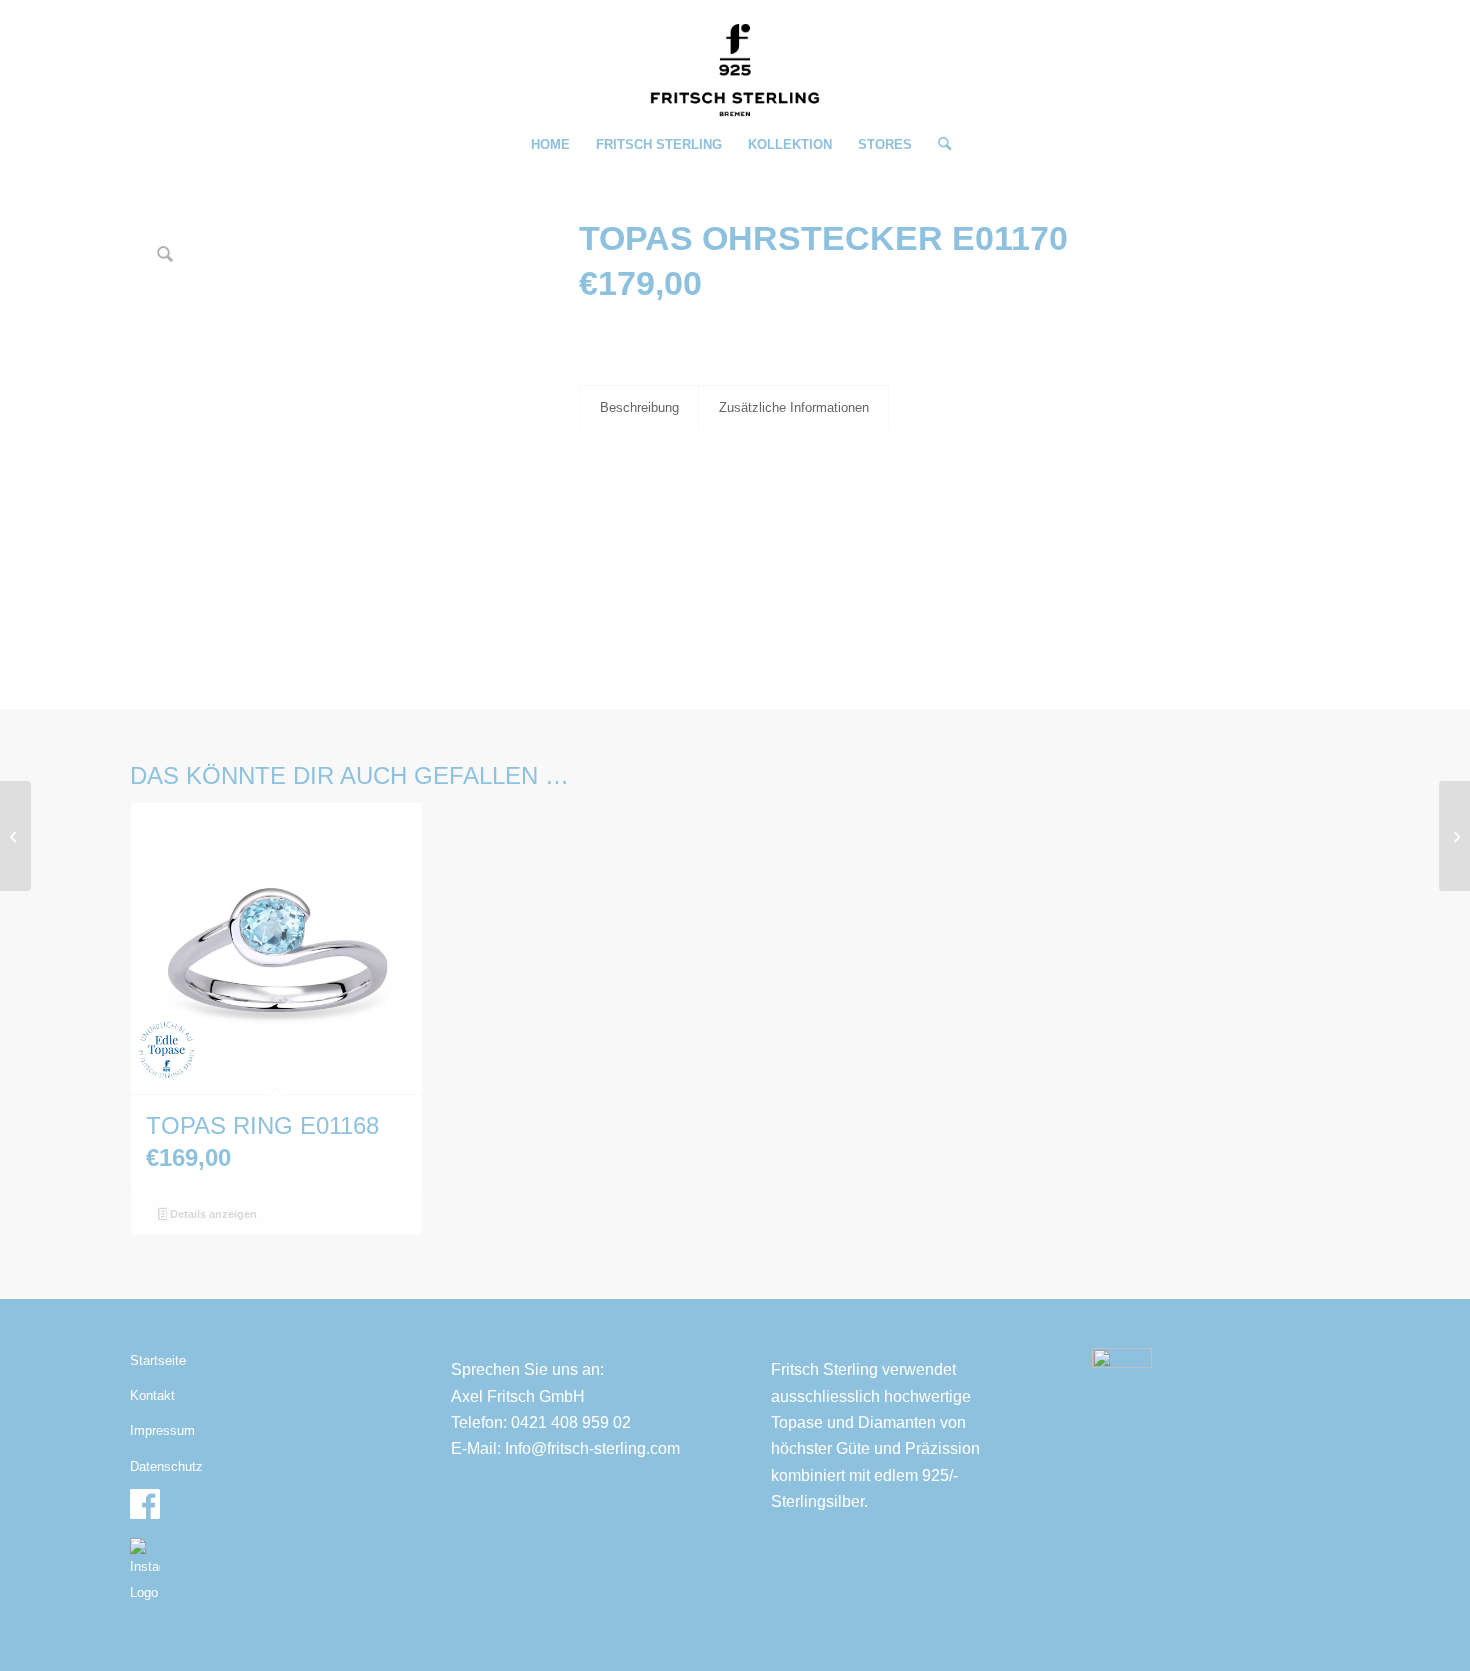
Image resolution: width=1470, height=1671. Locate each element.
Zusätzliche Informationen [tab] (794, 407)
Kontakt (152, 1395)
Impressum (162, 1430)
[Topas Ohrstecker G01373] (15, 836)
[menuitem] (550, 145)
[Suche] (938, 145)
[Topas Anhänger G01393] (1454, 836)
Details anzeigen (212, 1214)
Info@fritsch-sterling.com (592, 1448)
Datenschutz (166, 1466)
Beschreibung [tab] (639, 407)
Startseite (158, 1360)
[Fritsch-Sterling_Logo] (735, 70)
